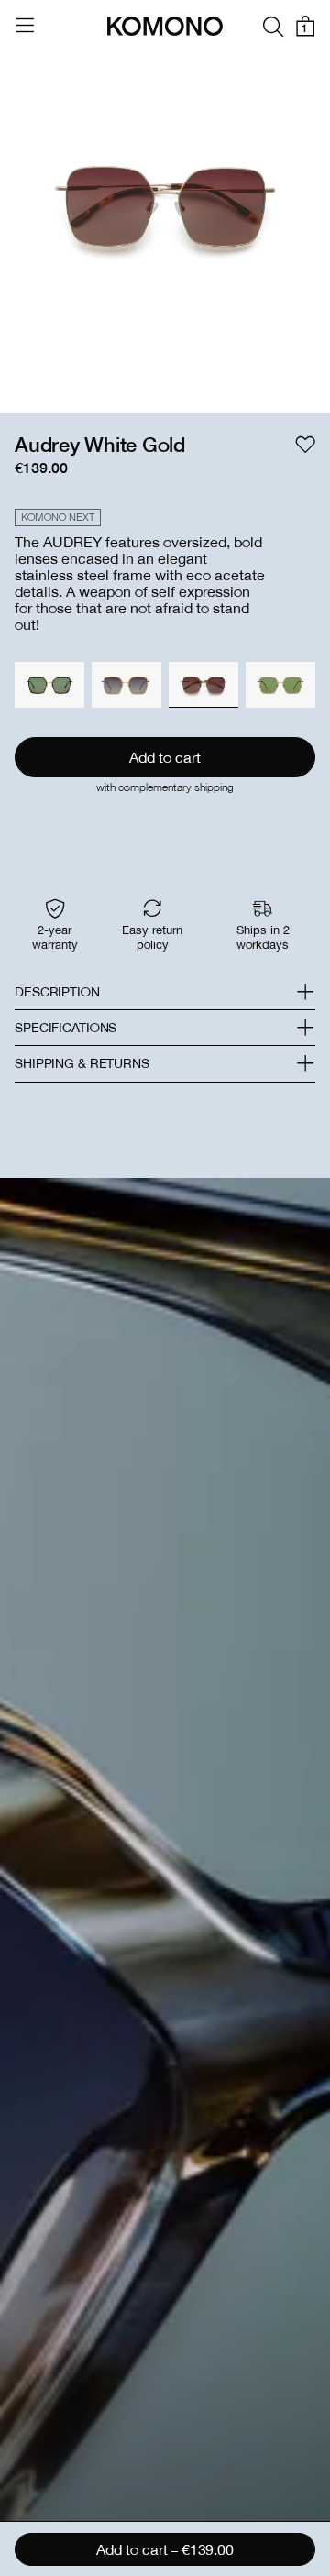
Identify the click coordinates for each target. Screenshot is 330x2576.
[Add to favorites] (305, 445)
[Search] (273, 26)
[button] (165, 992)
